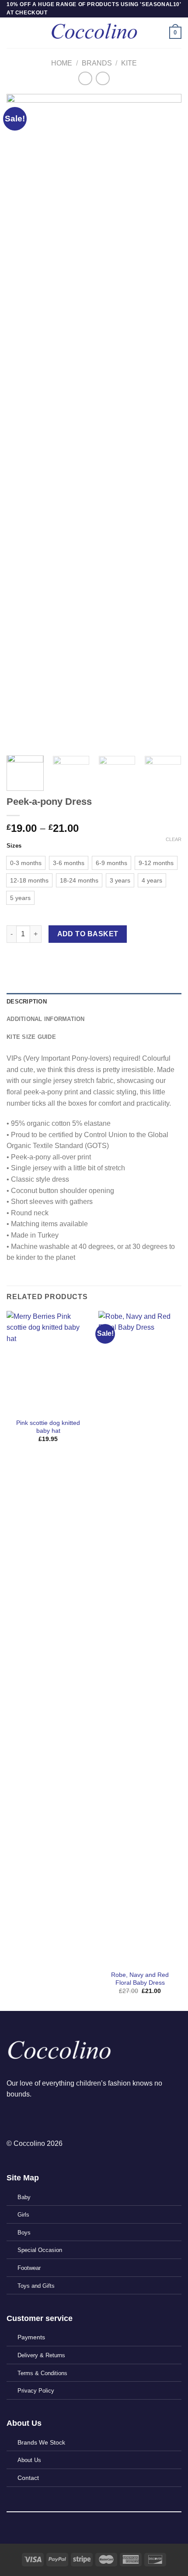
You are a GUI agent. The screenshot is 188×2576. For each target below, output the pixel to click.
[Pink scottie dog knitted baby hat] (48, 1362)
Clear (174, 839)
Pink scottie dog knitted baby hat (48, 1427)
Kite (129, 63)
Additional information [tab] (46, 1019)
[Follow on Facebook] (14, 2117)
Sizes (14, 846)
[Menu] (12, 33)
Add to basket (88, 934)
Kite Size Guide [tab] (31, 1037)
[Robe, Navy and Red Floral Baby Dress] (140, 1638)
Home (62, 63)
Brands (97, 63)
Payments (31, 2337)
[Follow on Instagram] (29, 2117)
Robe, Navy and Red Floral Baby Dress (140, 1979)
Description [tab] (27, 1002)
